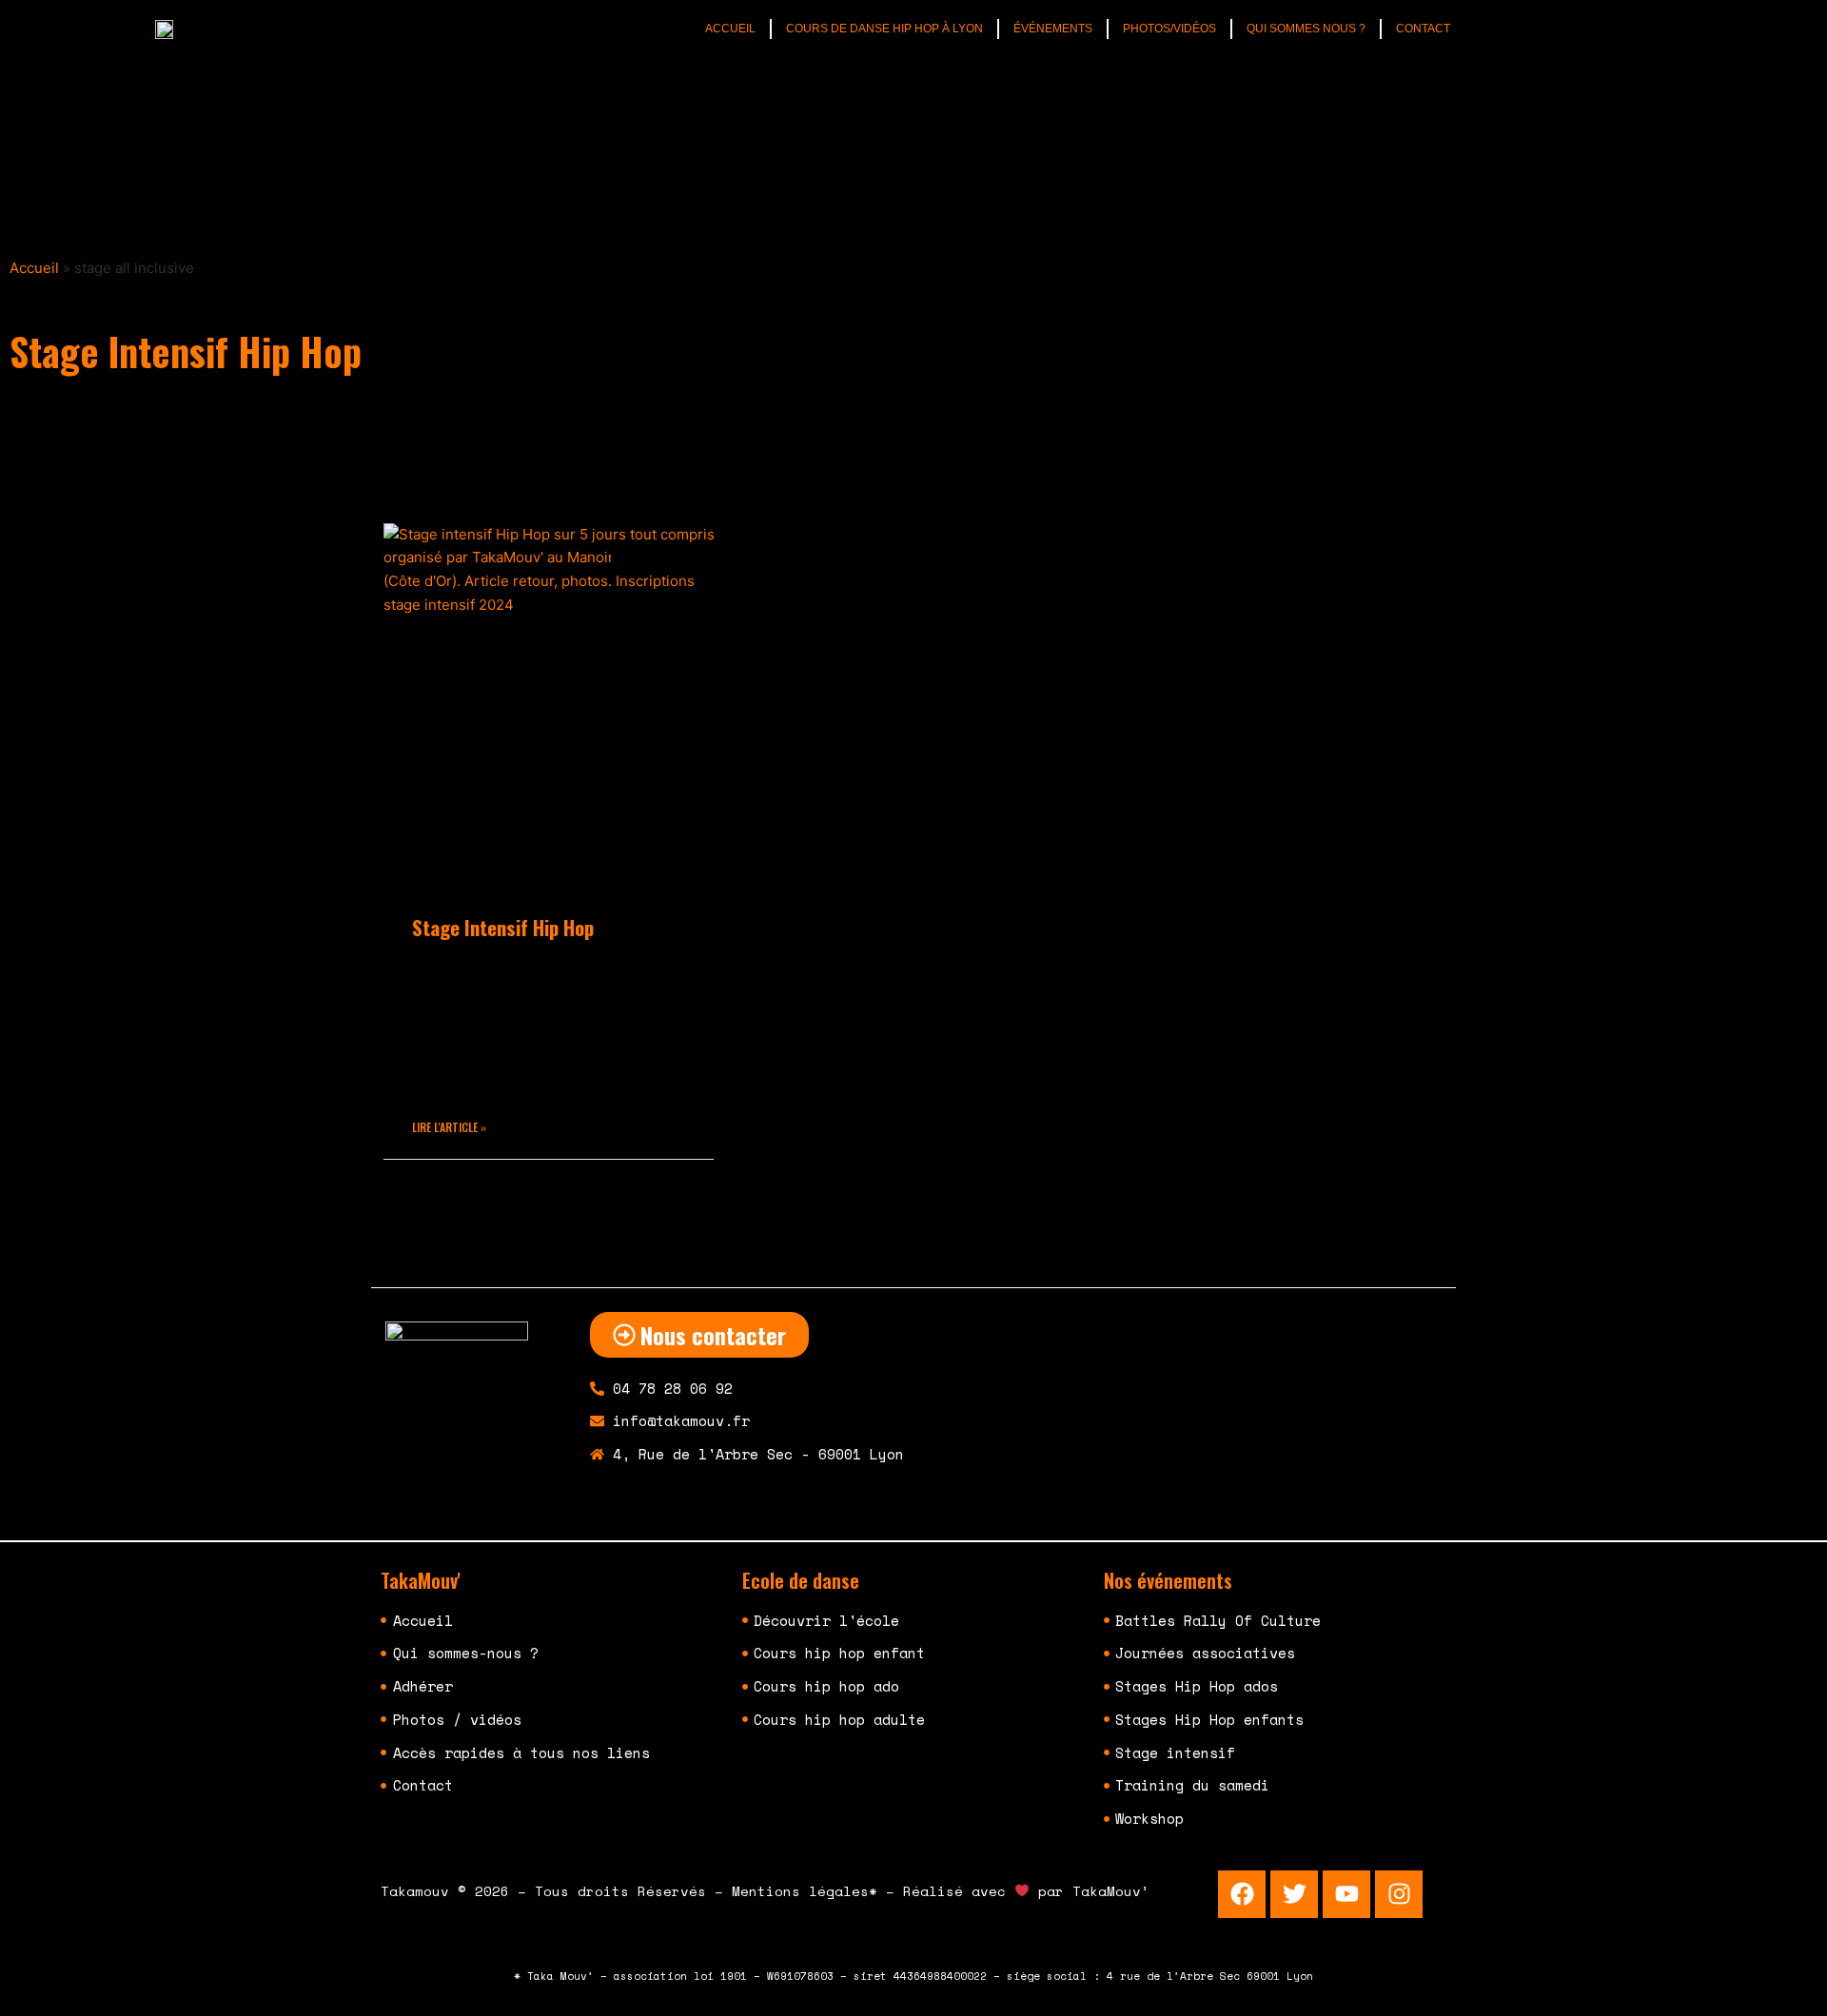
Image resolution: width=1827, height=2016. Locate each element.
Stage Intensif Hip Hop (503, 927)
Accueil (730, 29)
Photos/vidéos (1169, 29)
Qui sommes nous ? (1306, 29)
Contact (1423, 29)
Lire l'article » (449, 1127)
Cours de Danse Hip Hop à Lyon (884, 29)
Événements (1053, 29)
